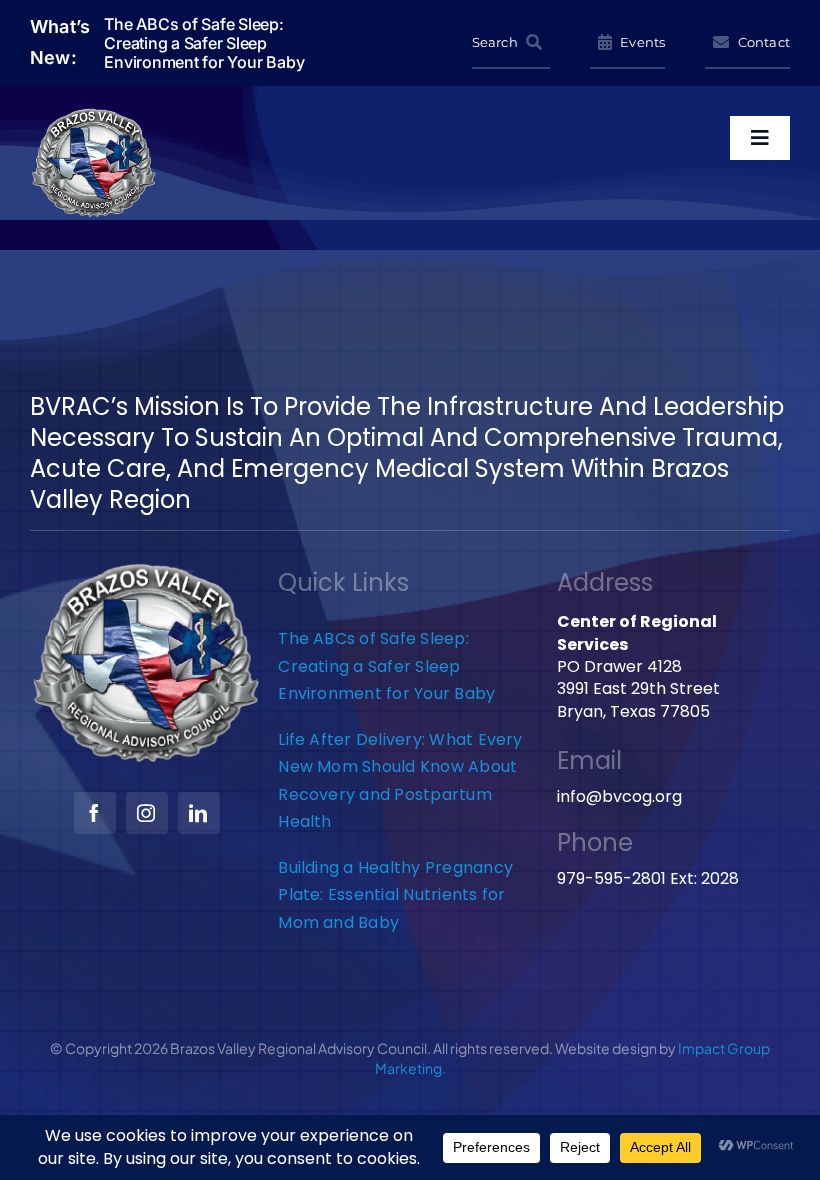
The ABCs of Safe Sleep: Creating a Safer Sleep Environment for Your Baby (386, 666)
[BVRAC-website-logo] (94, 114)
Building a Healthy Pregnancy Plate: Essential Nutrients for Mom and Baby (395, 895)
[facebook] (95, 813)
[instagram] (147, 813)
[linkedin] (199, 813)
